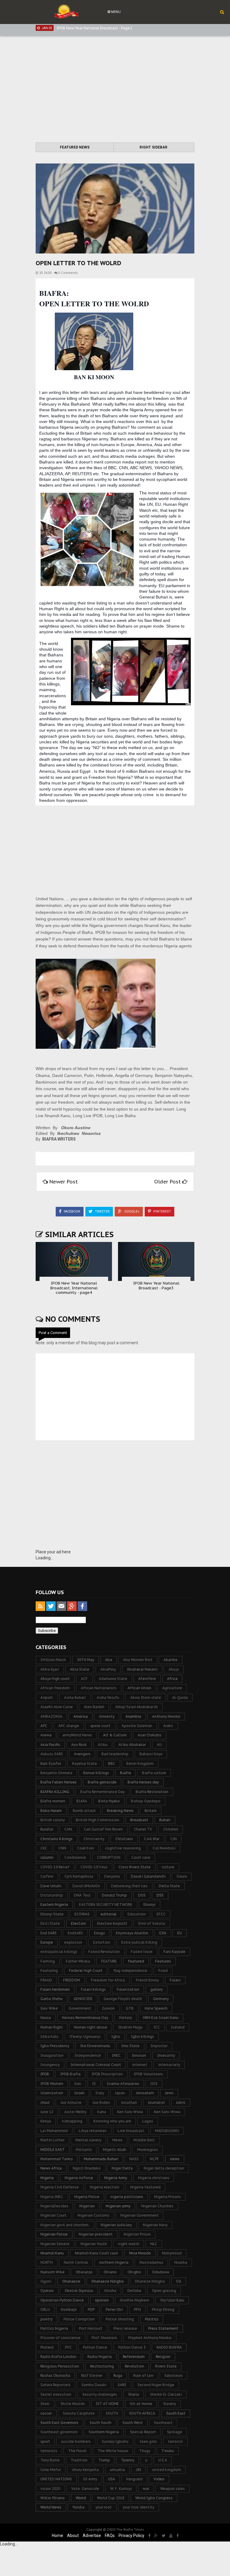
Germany (161, 1999)
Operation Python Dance (62, 2300)
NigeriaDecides (54, 2206)
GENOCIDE (83, 1999)
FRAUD (46, 1980)
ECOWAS (82, 1914)
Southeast (163, 2423)
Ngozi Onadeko (87, 2168)
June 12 (47, 2112)
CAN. (69, 1829)
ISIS (154, 2084)
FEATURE (109, 1961)
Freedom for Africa (108, 1980)
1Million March (53, 1660)
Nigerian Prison (137, 2234)
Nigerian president (96, 2234)
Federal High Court (86, 1970)
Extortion (102, 1942)
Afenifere (147, 1679)
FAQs (110, 2536)
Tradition (79, 2460)
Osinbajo (69, 2309)
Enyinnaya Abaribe (132, 1933)
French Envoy (147, 1980)
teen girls (148, 2441)
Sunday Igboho (115, 2441)
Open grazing (164, 2291)
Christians (124, 1839)
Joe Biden (101, 2102)
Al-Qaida (180, 1697)
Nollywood (172, 2253)
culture (168, 1867)
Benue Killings (96, 1773)
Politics (152, 2319)
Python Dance (95, 2347)
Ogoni (46, 2281)
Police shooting (120, 2319)
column (47, 1857)
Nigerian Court (53, 2215)
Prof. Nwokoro (104, 2338)
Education (137, 1914)
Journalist (156, 2102)
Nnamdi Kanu (52, 2253)
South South (100, 2423)
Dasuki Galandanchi (148, 1876)
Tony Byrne (50, 2460)
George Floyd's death (123, 1999)
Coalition (86, 1848)
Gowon (108, 2008)
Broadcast (139, 1820)
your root (104, 2507)
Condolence (75, 1857)
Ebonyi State (52, 1914)
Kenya (46, 2121)
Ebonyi (149, 1904)
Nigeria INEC (52, 2197)
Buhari (165, 1820)
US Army (90, 2479)
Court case (141, 1857)
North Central (76, 2262)
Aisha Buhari (75, 1697)
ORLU (45, 2309)
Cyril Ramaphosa (79, 1876)
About (73, 2536)
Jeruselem (145, 2093)
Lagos (148, 2121)
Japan (120, 2093)
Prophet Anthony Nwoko (150, 2338)
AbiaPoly (108, 1669)
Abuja (174, 1669)
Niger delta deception (164, 2168)
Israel (79, 2093)
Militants (84, 2150)
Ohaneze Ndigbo (150, 2281)
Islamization (52, 2093)
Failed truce (142, 1952)
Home (57, 2536)
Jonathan (129, 2102)
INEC (116, 2055)
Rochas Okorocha (55, 2375)
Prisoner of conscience (60, 2338)
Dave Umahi (51, 1886)
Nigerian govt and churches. (65, 2225)
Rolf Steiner (92, 2375)
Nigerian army (118, 2206)
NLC (154, 2244)
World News (51, 2507)
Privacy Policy (131, 2536)
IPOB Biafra (70, 2074)
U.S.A (163, 2460)
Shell (45, 2404)
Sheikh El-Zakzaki (166, 2394)
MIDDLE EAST (53, 2150)
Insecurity (166, 2055)
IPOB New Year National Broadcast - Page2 (94, 26)
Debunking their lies (129, 1886)
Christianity (94, 1839)
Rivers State (166, 2366)
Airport (47, 1697)
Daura (182, 1876)
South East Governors (59, 2423)
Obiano (110, 2272)
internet (140, 2065)
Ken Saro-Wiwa (167, 2112)
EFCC (161, 1914)
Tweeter (102, 1212)
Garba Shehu (52, 1999)
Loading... (44, 1558)
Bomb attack (84, 1811)
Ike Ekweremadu (95, 2046)
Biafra (125, 1773)
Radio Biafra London (58, 2357)
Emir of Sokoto (152, 1923)
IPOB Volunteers (148, 2074)
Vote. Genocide (85, 2489)
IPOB (45, 2074)
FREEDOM (72, 1980)
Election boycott (112, 1923)
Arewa (46, 1735)
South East (176, 2413)
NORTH (47, 2262)
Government (80, 2008)
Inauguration (52, 2055)
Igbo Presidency (55, 2046)
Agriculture (172, 1688)
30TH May (86, 1660)
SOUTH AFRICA (142, 2413)
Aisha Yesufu (108, 1697)
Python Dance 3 (132, 2347)
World (81, 2498)
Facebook (72, 1212)
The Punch (77, 2451)
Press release (125, 2328)
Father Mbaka (78, 1961)
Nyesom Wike (53, 2272)
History (125, 2018)
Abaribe (171, 1660)
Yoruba (78, 2507)
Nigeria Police (87, 2197)
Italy (100, 2093)
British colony (53, 1820)
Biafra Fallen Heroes (59, 1782)
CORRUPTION (109, 1857)
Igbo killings (143, 2036)
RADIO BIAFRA (169, 2347)
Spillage (175, 2432)
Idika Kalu (49, 2036)
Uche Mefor (51, 2470)
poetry (46, 2319)
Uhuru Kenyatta (85, 2470)
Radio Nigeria (100, 2357)
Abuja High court (55, 1679)
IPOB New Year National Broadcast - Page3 (156, 1286)
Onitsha (134, 2291)
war (146, 2489)
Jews (169, 2093)
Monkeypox (147, 2150)
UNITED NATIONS (56, 2479)
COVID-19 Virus (94, 1867)
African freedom (55, 1688)
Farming (48, 1961)
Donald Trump (114, 1895)
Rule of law (143, 2375)
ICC (157, 2027)
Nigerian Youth (94, 2244)
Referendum (134, 2357)
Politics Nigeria (54, 2328)
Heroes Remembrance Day (85, 2018)
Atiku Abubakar (132, 1745)
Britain (151, 1811)
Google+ (131, 1212)
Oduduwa (161, 2272)
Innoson (139, 2055)
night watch (129, 2244)
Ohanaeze (71, 2281)
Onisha (110, 2291)
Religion (163, 2357)
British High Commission (97, 1820)
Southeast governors (59, 2432)
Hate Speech (156, 2008)
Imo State (130, 2046)
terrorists (49, 2451)
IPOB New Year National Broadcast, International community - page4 (74, 1288)
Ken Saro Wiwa (130, 2112)
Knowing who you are (112, 2121)
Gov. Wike (49, 2008)
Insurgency (50, 2065)
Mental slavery (88, 2140)
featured (136, 1961)
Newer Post (63, 1182)
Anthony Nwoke (166, 1716)
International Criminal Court (96, 2065)
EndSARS (75, 1933)
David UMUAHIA (86, 1886)
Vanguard (134, 2479)
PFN (137, 2309)
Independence (88, 2055)
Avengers (82, 1754)
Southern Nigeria (104, 2432)
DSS (160, 1895)
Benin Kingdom (140, 1763)
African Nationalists (99, 1688)
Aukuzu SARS (52, 1754)
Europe (47, 1942)
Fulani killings (93, 1989)
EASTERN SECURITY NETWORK (106, 1904)
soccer (46, 2413)
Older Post (168, 1182)
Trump (104, 2460)
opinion (102, 2300)
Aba (109, 1660)
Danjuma (112, 1876)
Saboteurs (174, 2375)
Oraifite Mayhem (134, 2300)
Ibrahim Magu (130, 2027)
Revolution (134, 2366)
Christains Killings (56, 1839)
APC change (69, 1726)
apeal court (100, 1726)
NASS (134, 2159)
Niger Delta (122, 2168)
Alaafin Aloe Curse (57, 1707)
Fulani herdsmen (55, 1989)
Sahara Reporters (55, 2385)
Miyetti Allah (115, 2150)
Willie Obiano (53, 2498)
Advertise (92, 2536)
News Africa (51, 2168)
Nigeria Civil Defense (60, 2187)
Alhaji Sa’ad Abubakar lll (137, 1707)
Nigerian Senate (55, 2244)
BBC (112, 1763)
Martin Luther (52, 2140)
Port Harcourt (91, 2328)
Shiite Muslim (73, 2404)
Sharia (134, 2394)
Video (159, 2479)
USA (112, 2479)
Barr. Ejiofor (51, 1763)
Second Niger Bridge (156, 2385)
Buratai (47, 1829)
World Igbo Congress (154, 2498)
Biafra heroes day (143, 1782)
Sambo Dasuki (94, 2385)
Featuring (49, 1970)
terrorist (175, 2441)
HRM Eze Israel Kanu (161, 2018)
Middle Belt (144, 2140)
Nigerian (87, 2206)
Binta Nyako (109, 1801)
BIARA (82, 1801)
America (81, 1716)
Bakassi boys (151, 1754)
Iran (78, 2084)
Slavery (170, 2404)
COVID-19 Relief (55, 1867)
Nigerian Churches (157, 2206)
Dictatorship (52, 1895)
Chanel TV (143, 1829)
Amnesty (107, 1716)
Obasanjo (84, 2272)
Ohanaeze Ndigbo (108, 2281)
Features (163, 1961)
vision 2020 (50, 2489)
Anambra (133, 1716)
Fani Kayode (174, 1952)
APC (44, 1726)
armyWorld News (77, 1735)
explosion (73, 1942)
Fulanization (128, 1989)
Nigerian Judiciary (116, 2225)
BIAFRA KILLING (55, 1792)
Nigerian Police (54, 2234)
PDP (91, 2309)
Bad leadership (115, 1754)
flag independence (130, 1970)
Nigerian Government (140, 2215)
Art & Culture (115, 1735)
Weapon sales (172, 2489)
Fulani (175, 1980)
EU (180, 1933)
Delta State (169, 1886)
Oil (179, 2281)
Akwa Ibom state (146, 1697)
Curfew (47, 1876)
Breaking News (120, 1811)
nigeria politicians (127, 2197)
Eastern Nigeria (54, 1904)
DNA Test (82, 1895)
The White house (113, 2451)
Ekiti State (50, 1923)
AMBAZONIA (51, 1716)
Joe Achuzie (71, 2102)
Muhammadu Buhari (101, 2159)
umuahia (117, 2470)
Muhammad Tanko (57, 2159)
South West (133, 2423)
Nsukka (181, 2262)
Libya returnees (93, 2131)
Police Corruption (79, 2319)
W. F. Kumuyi (121, 2489)
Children (171, 1829)
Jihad (45, 2102)
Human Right (52, 2027)
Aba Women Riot (138, 1660)
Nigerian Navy (155, 2225)
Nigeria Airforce (79, 2178)
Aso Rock (79, 1745)
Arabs (168, 1726)
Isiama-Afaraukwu (123, 2084)
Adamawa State (113, 1679)
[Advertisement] (115, 90)
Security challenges (100, 2394)
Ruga (118, 2375)
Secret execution (56, 2394)
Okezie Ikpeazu (79, 2291)
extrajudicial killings (59, 1952)
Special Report (143, 2432)
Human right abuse (91, 2027)
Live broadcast (131, 2131)
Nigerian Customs (93, 2215)
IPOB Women (52, 2084)
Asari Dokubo (150, 1735)
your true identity (139, 2507)
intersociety (169, 2065)
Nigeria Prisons (168, 2197)
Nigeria (47, 2178)
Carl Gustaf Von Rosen (103, 1829)
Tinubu (168, 2451)
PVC (68, 2347)
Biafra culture (154, 1773)
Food (163, 1970)
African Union (139, 1688)
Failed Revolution (104, 1952)
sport (45, 2441)
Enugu (99, 1933)
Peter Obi (114, 2309)
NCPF (154, 2159)
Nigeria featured (145, 2187)
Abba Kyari (50, 1669)
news (175, 2159)
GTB (130, 2008)
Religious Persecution (60, 2366)
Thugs (145, 2451)
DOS (142, 1895)
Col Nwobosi (164, 1848)
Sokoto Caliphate (79, 2413)
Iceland (178, 2027)
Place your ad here (53, 1552)
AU (159, 1745)
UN (139, 2470)
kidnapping (72, 2121)
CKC (44, 1848)
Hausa (46, 2018)
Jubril (181, 2102)
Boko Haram (51, 1811)
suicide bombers (76, 2441)
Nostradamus (151, 2262)
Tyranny (128, 2460)
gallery (156, 1989)
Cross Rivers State (135, 1867)
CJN (174, 1839)
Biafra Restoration (152, 1792)
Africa (172, 1679)
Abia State (80, 1669)
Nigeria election (105, 2187)
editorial (109, 1914)
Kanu (102, 2112)
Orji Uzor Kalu (172, 2300)
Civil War (152, 1839)
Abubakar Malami (142, 1669)
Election (78, 1923)
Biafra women (53, 1801)
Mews (117, 2140)
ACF (84, 1679)
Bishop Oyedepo (146, 1801)
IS (94, 2084)
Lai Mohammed (54, 2131)
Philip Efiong (163, 2309)
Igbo (116, 2036)
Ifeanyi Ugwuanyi (85, 2036)
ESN (163, 1933)
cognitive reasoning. (123, 1848)
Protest (47, 2347)
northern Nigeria (114, 2262)
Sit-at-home (141, 2404)
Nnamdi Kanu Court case (96, 2253)
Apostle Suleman (137, 1726)
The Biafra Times (130, 2530)
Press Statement (163, 2328)
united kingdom (167, 2470)
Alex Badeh (94, 1707)
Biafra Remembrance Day (102, 1792)
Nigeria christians (154, 2178)
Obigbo (134, 2272)
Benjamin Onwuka (56, 1773)
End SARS (49, 1933)
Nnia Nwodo (140, 2253)
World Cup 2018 (111, 2498)
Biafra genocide (102, 1782)
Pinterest (162, 1212)
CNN (62, 1848)
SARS (122, 2385)
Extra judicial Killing (139, 1942)
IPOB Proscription (107, 2074)
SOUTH (112, 2413)
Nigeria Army (116, 2178)
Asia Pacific (50, 1745)
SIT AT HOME (107, 2404)
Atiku (103, 1745)
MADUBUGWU (167, 2131)
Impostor (159, 2046)
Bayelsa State (85, 1763)
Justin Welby (75, 2112)
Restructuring (102, 2366)
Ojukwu (47, 2291)
